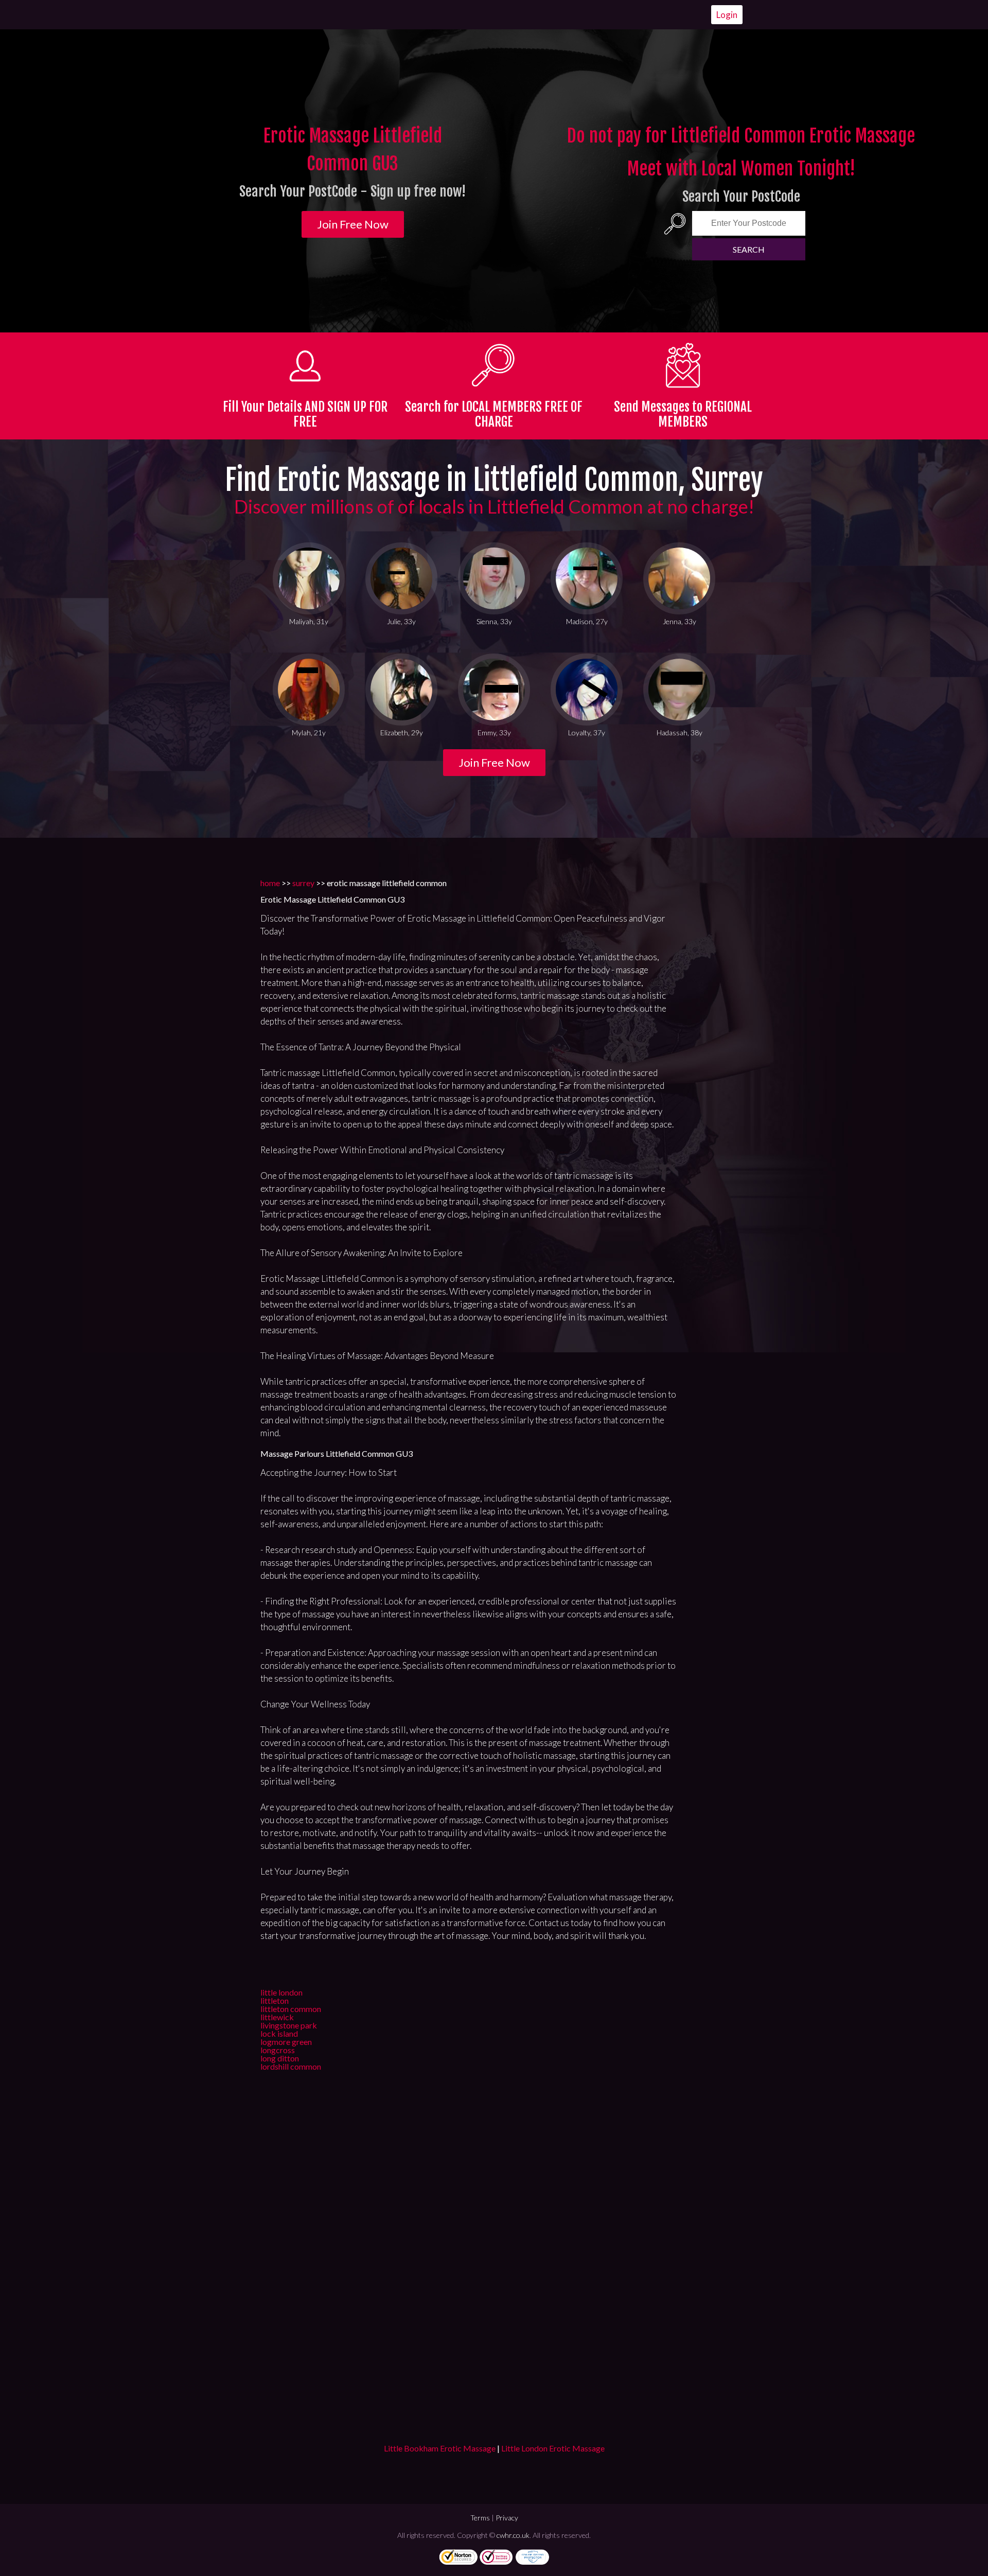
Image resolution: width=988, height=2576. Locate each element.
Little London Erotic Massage (553, 2448)
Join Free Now (353, 224)
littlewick (277, 2017)
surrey (303, 883)
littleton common (291, 2009)
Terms (480, 2518)
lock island (279, 2033)
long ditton (280, 2058)
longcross (278, 2050)
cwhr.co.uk (513, 2535)
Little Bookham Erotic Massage (440, 2448)
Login (727, 15)
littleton (275, 2000)
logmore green (286, 2042)
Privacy (507, 2518)
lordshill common (291, 2066)
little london (281, 1992)
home (270, 883)
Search (749, 249)
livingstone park (289, 2025)
